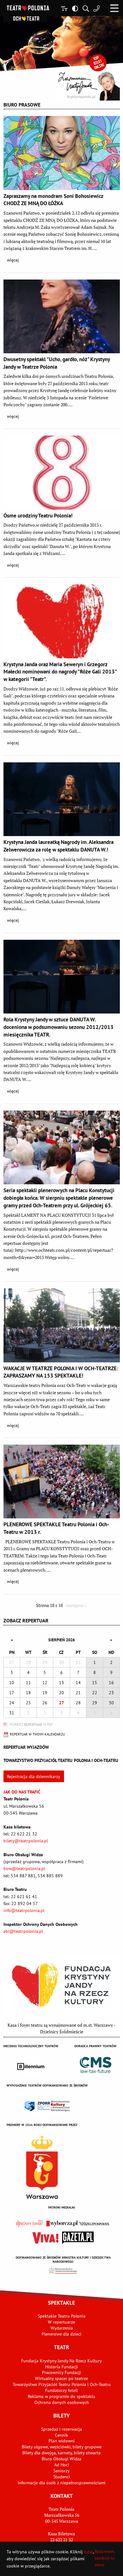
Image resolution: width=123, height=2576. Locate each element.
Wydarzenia (62, 2328)
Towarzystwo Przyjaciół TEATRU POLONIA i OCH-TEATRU (61, 1760)
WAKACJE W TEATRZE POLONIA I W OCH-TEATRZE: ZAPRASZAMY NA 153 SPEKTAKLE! (61, 1372)
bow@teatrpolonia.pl (24, 1868)
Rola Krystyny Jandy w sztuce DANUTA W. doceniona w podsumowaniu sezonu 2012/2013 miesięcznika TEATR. (59, 1027)
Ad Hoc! (62, 2465)
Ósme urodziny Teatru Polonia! (38, 516)
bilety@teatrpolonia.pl (26, 1841)
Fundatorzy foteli (61, 2390)
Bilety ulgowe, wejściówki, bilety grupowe (62, 2447)
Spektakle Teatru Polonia (62, 2316)
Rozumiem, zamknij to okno (105, 2558)
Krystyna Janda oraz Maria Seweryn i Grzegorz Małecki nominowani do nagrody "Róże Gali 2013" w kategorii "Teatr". (60, 672)
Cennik (61, 2435)
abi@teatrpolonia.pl (23, 1931)
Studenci (62, 2477)
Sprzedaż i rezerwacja (61, 2429)
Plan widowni (62, 2441)
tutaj (88, 2552)
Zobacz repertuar (26, 1620)
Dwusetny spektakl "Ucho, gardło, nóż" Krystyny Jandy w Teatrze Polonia (57, 363)
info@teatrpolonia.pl (24, 1910)
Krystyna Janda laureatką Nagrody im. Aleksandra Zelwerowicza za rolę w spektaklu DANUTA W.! (59, 846)
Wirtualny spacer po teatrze (61, 2378)
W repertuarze (61, 2322)
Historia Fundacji (61, 2367)
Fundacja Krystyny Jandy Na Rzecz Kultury (61, 2361)
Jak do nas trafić (22, 1792)
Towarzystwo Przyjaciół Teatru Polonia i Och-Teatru (62, 2384)
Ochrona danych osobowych (62, 2402)
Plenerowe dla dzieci (61, 2334)
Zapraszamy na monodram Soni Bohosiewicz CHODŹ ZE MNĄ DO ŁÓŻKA (53, 200)
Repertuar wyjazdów (26, 1747)
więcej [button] (13, 260)
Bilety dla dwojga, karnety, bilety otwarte (61, 2453)
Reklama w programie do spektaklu (61, 2396)
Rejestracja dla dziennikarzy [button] (34, 1776)
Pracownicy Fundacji (61, 2372)
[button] (114, 8)
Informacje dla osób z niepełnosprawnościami (62, 2483)
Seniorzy (61, 2471)
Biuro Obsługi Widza (61, 2459)
